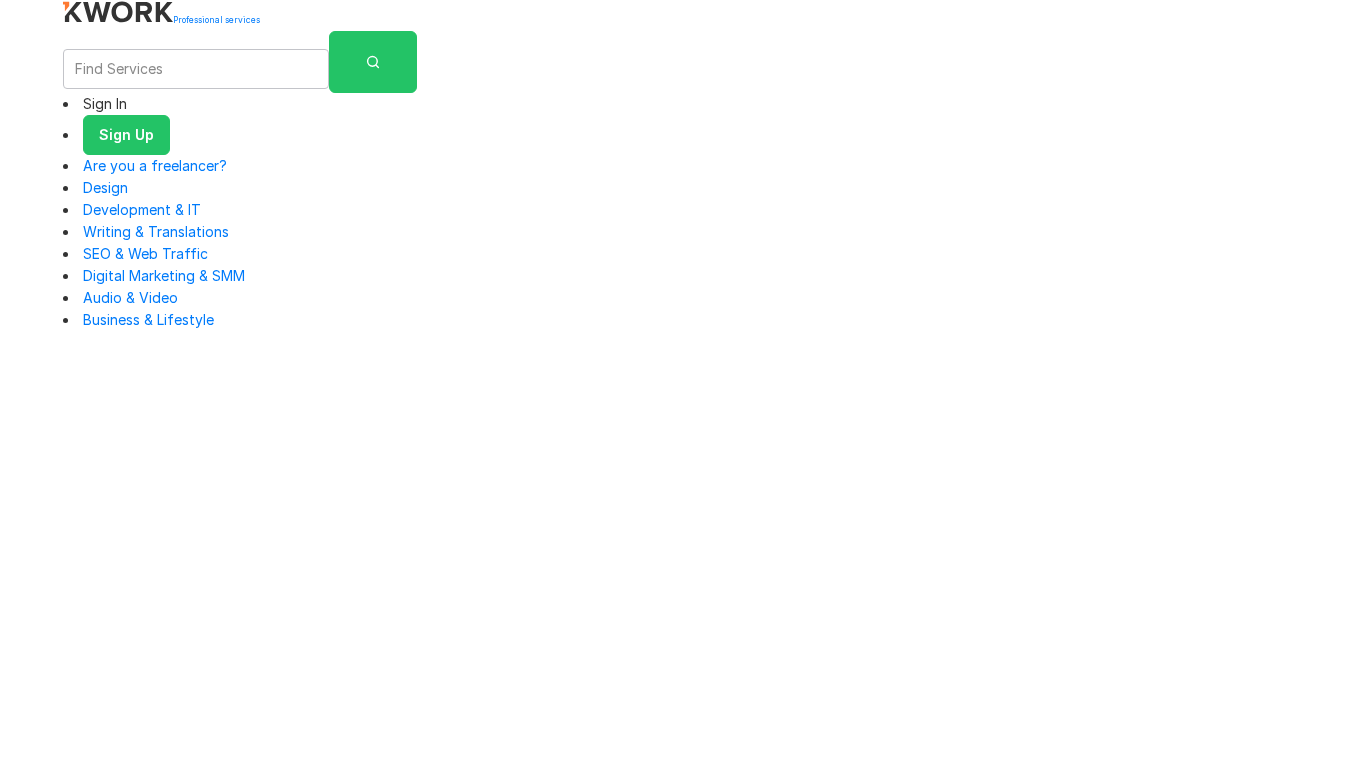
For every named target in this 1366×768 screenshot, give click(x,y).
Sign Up (126, 134)
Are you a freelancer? (155, 165)
